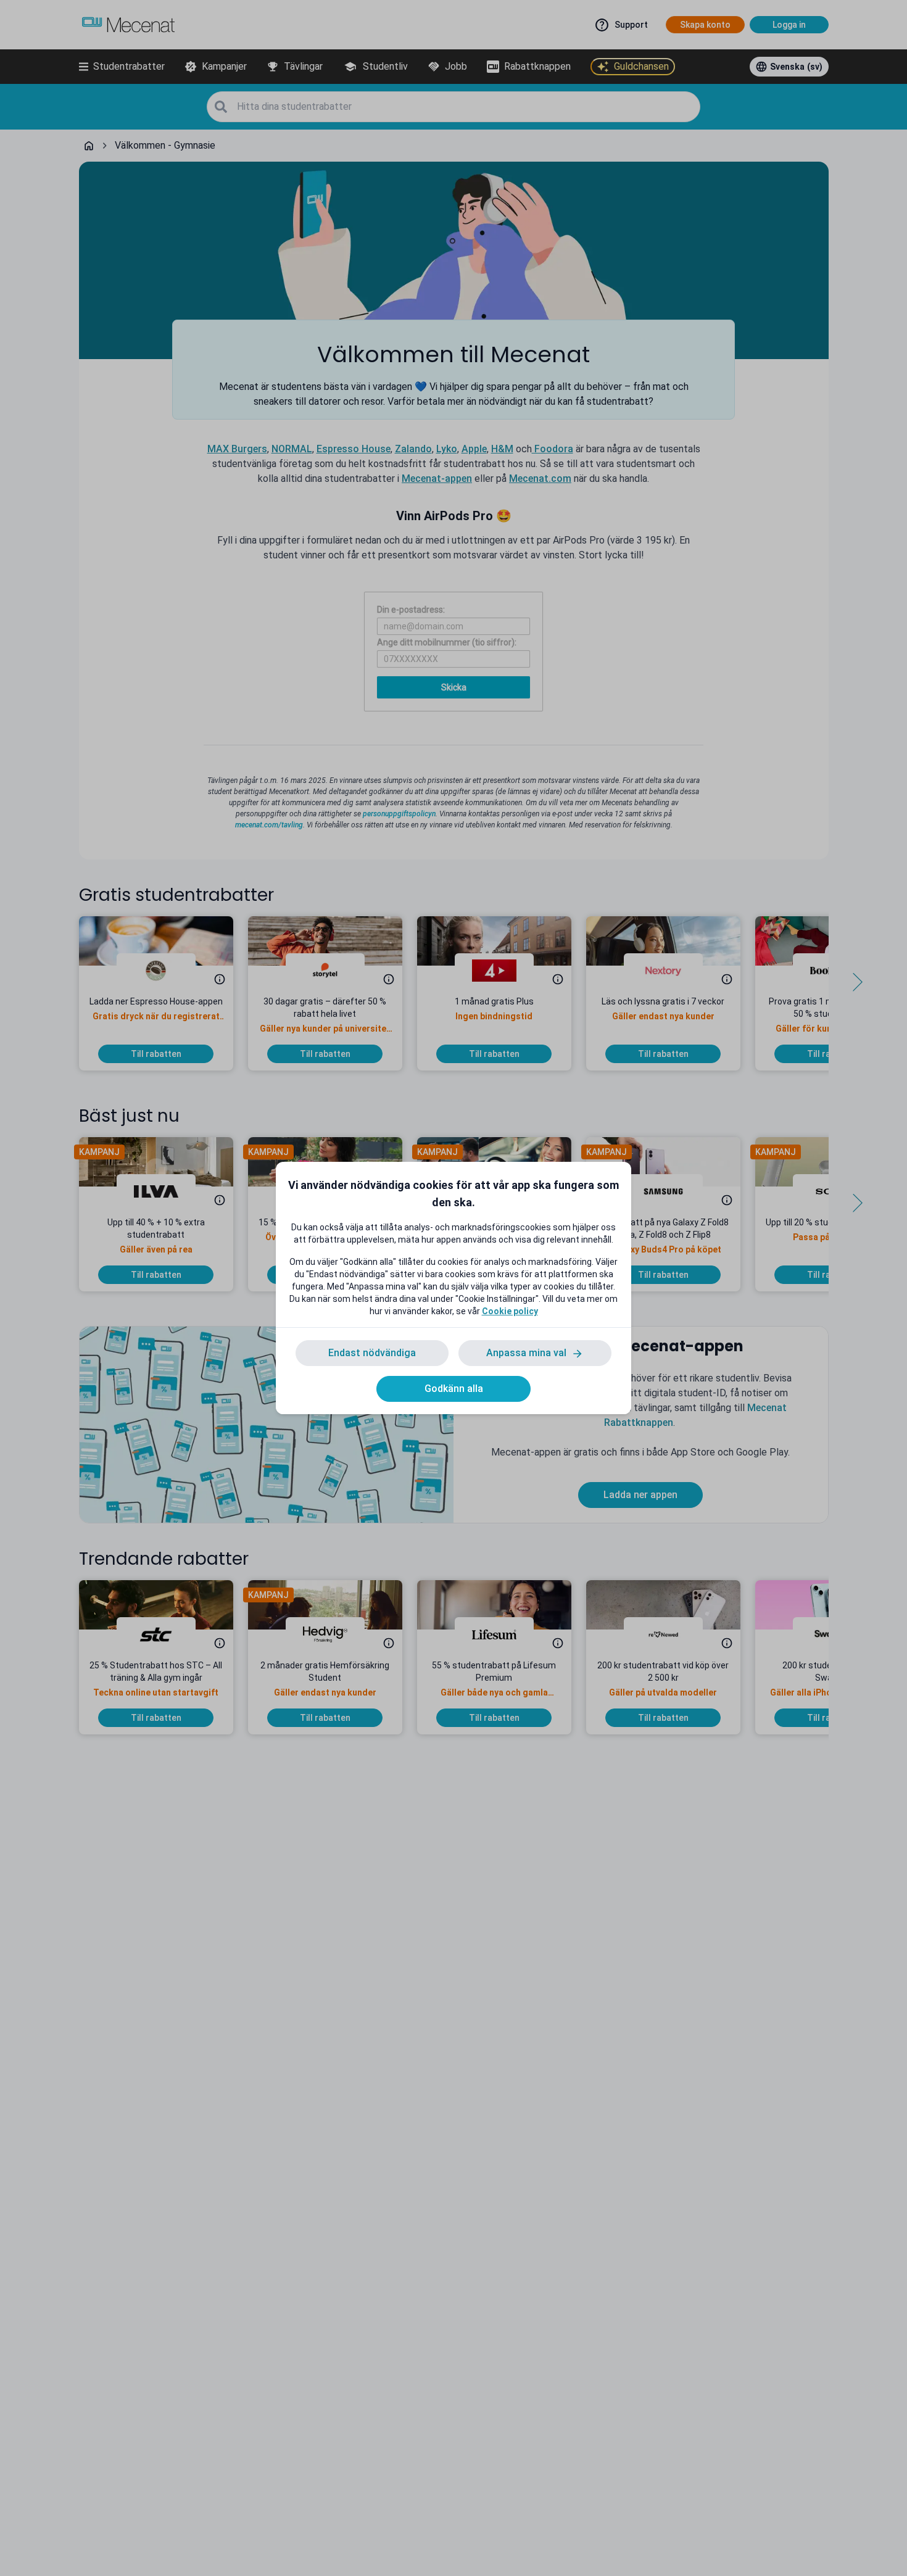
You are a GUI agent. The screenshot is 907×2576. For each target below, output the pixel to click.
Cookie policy (510, 1311)
